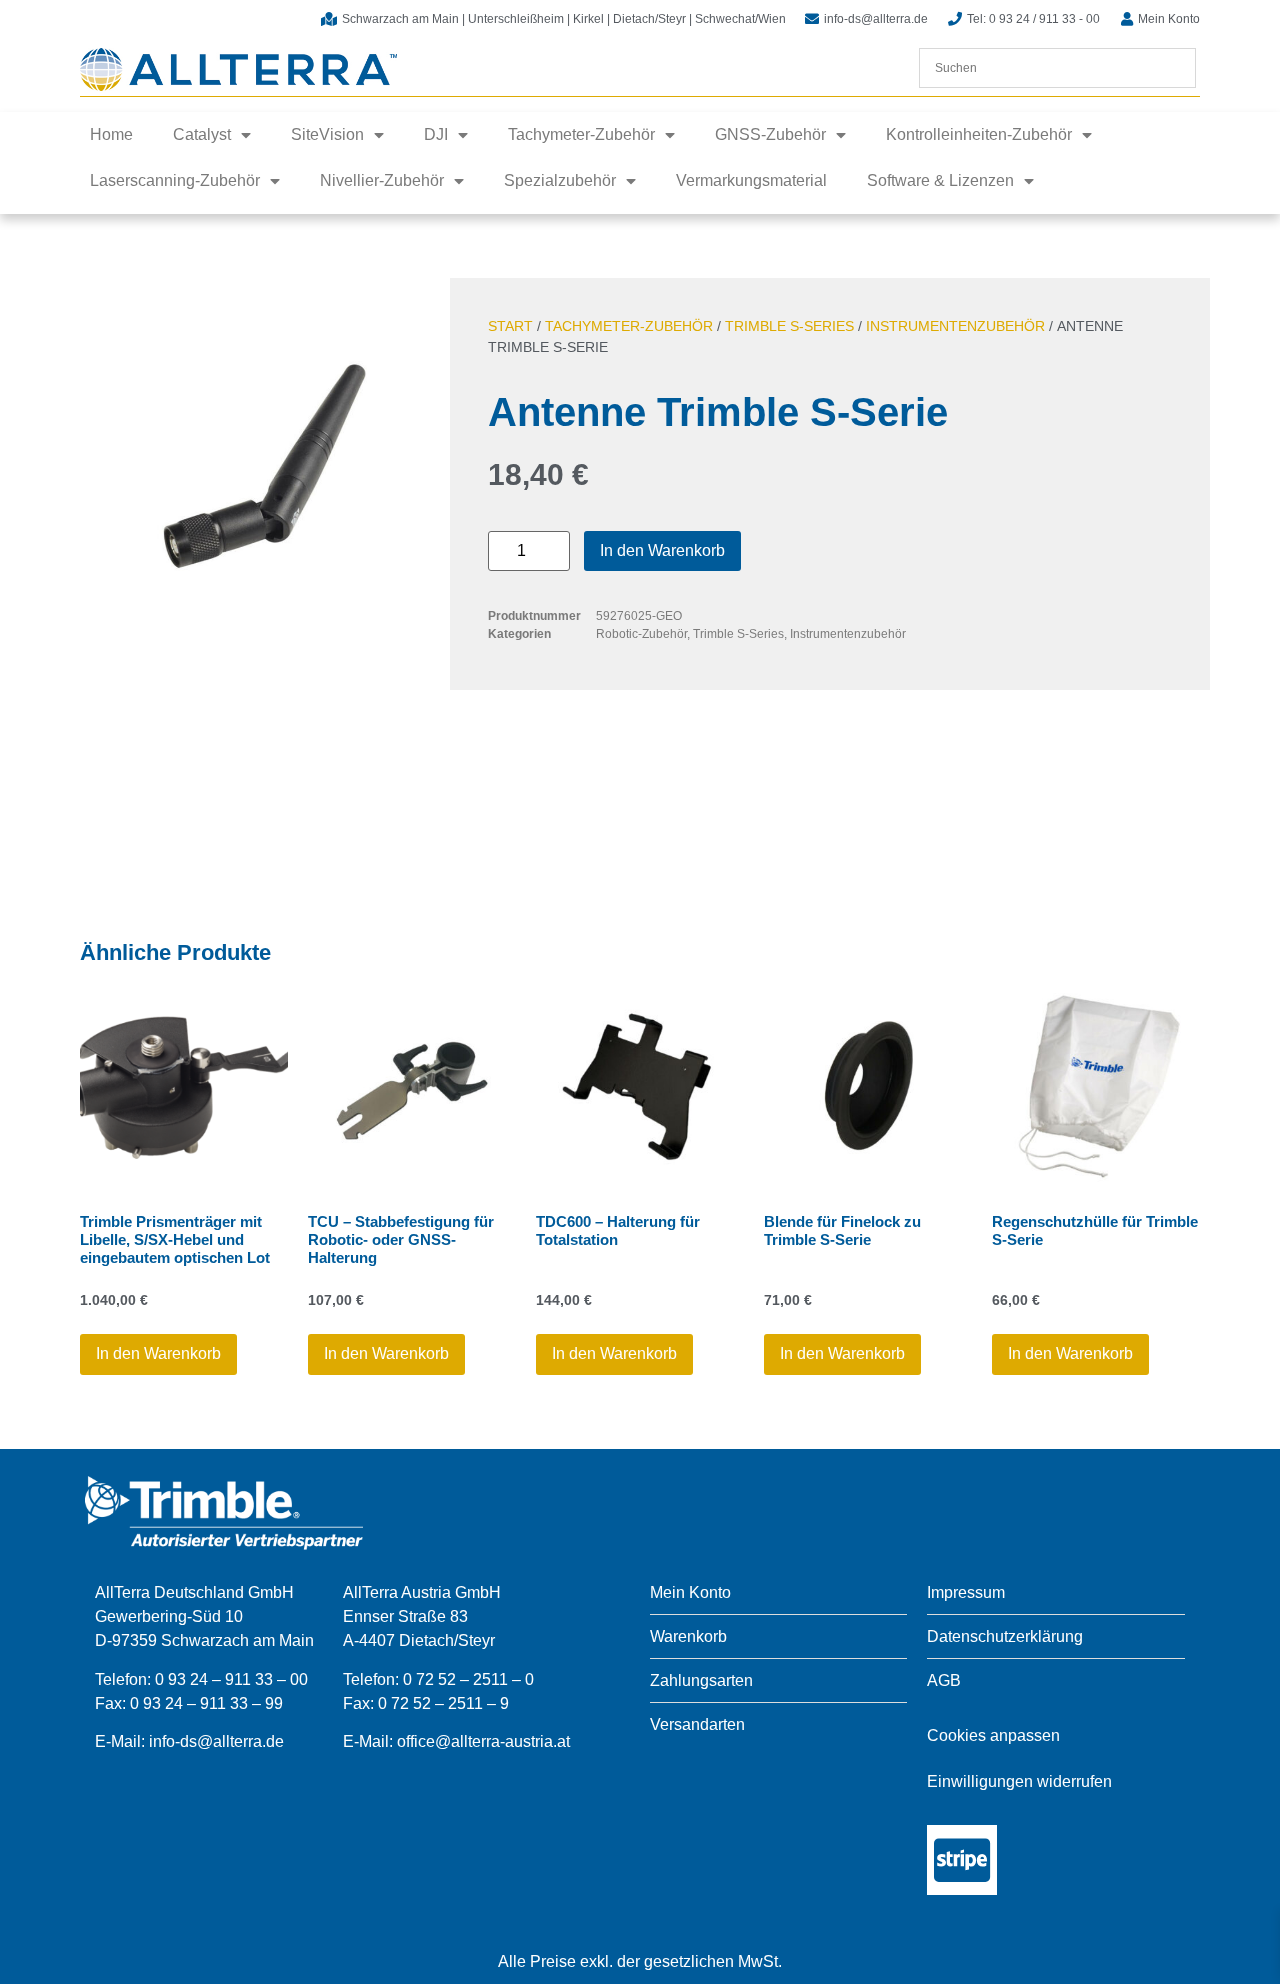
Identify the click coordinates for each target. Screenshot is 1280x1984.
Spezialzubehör (560, 180)
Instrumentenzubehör (955, 326)
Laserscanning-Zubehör (175, 180)
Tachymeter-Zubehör (581, 134)
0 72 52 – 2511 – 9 (443, 1703)
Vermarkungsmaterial (751, 180)
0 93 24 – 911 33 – (197, 1703)
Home (111, 134)
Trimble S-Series (789, 326)
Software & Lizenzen (940, 180)
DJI (436, 134)
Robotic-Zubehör (641, 634)
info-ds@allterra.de (216, 1741)
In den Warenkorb (662, 550)
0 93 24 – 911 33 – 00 (231, 1679)
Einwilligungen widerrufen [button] (1019, 1781)
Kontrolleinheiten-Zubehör (979, 134)
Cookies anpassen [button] (993, 1735)
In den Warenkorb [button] (158, 1353)
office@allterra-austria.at (483, 1741)
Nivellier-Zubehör (382, 180)
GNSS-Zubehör (770, 134)
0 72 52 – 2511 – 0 (468, 1679)
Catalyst (202, 134)
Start (510, 326)
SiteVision (327, 134)
